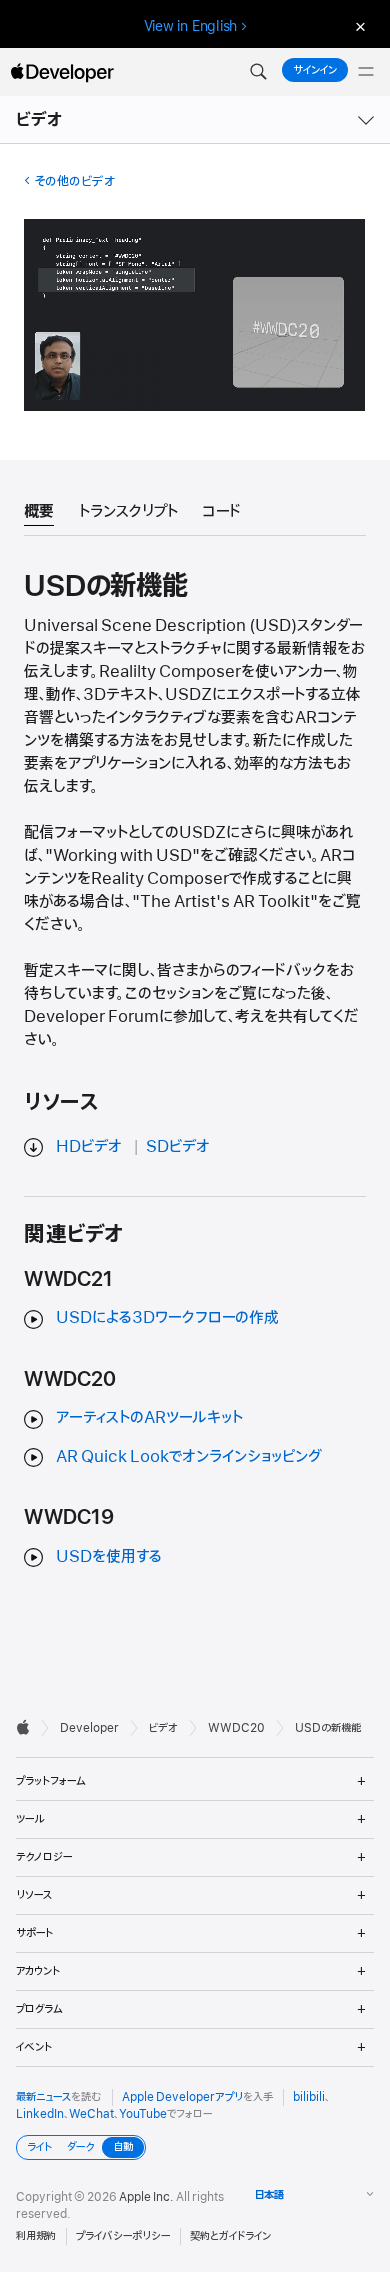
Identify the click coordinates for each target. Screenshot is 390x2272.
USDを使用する (109, 1557)
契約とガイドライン (230, 2236)
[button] (258, 72)
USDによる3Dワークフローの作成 (167, 1318)
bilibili (309, 2097)
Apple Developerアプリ (182, 2097)
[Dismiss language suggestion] (358, 26)
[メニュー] (366, 72)
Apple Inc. (146, 2197)
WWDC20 (236, 1728)
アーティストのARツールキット (149, 1418)
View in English (191, 26)
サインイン (315, 70)
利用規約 (36, 2236)
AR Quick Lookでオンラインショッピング (189, 1457)
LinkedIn (40, 2114)
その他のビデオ (74, 181)
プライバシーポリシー (123, 2236)
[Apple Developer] (62, 72)
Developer (89, 1728)
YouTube (143, 2114)
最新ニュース (43, 2097)
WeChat (91, 2114)
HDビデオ (89, 1147)
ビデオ (40, 120)
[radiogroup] (81, 2147)
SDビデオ (178, 1147)
